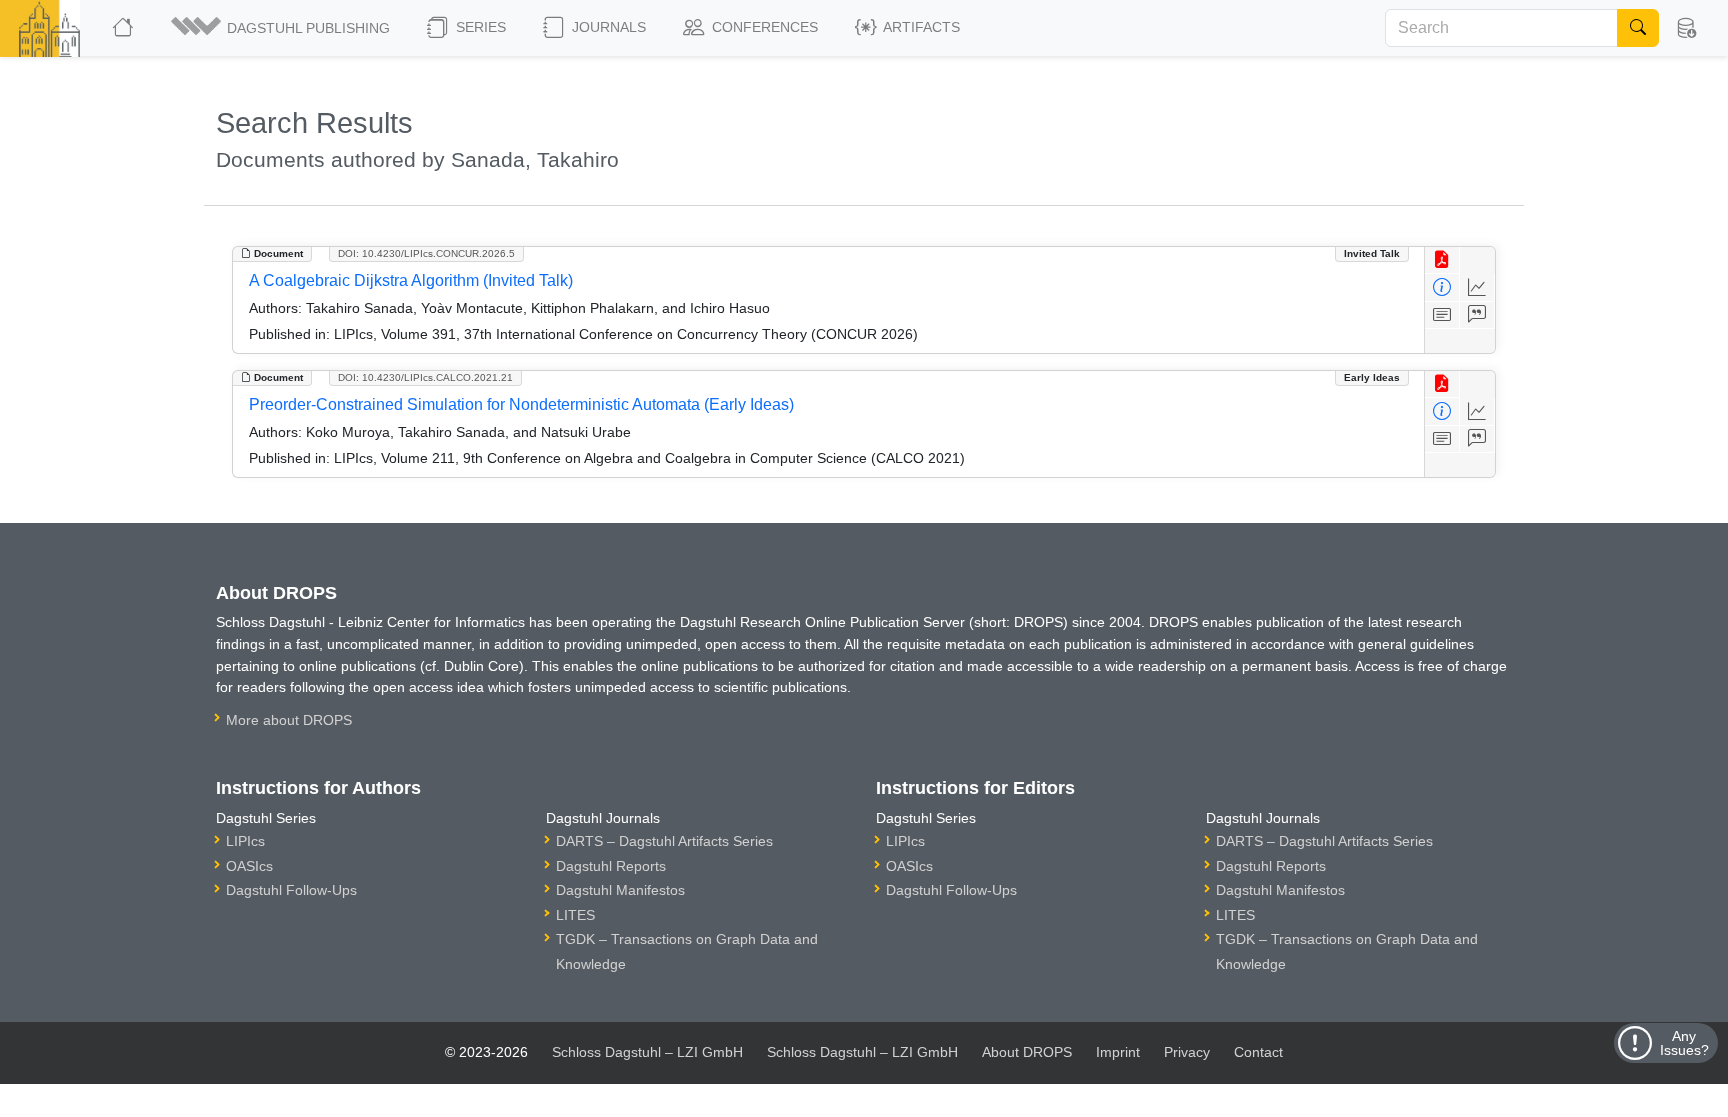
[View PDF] (1442, 260)
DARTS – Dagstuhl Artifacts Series (664, 841)
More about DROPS (289, 720)
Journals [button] (607, 27)
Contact (1258, 1052)
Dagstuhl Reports (611, 866)
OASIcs (249, 866)
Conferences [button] (763, 27)
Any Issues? (1684, 1043)
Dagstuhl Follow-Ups (291, 890)
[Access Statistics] (1477, 287)
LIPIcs (245, 841)
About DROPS (1027, 1052)
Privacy (1187, 1052)
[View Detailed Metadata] (1442, 287)
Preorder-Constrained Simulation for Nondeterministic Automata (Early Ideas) (521, 404)
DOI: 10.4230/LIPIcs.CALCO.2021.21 (425, 377)
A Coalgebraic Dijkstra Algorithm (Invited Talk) (411, 280)
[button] (282, 28)
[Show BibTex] (1477, 315)
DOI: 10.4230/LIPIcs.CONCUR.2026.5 (426, 253)
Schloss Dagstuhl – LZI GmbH (647, 1052)
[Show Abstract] (1442, 315)
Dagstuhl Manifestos (620, 890)
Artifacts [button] (920, 27)
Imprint (1118, 1052)
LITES (575, 915)
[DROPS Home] (124, 28)
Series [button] (479, 27)
